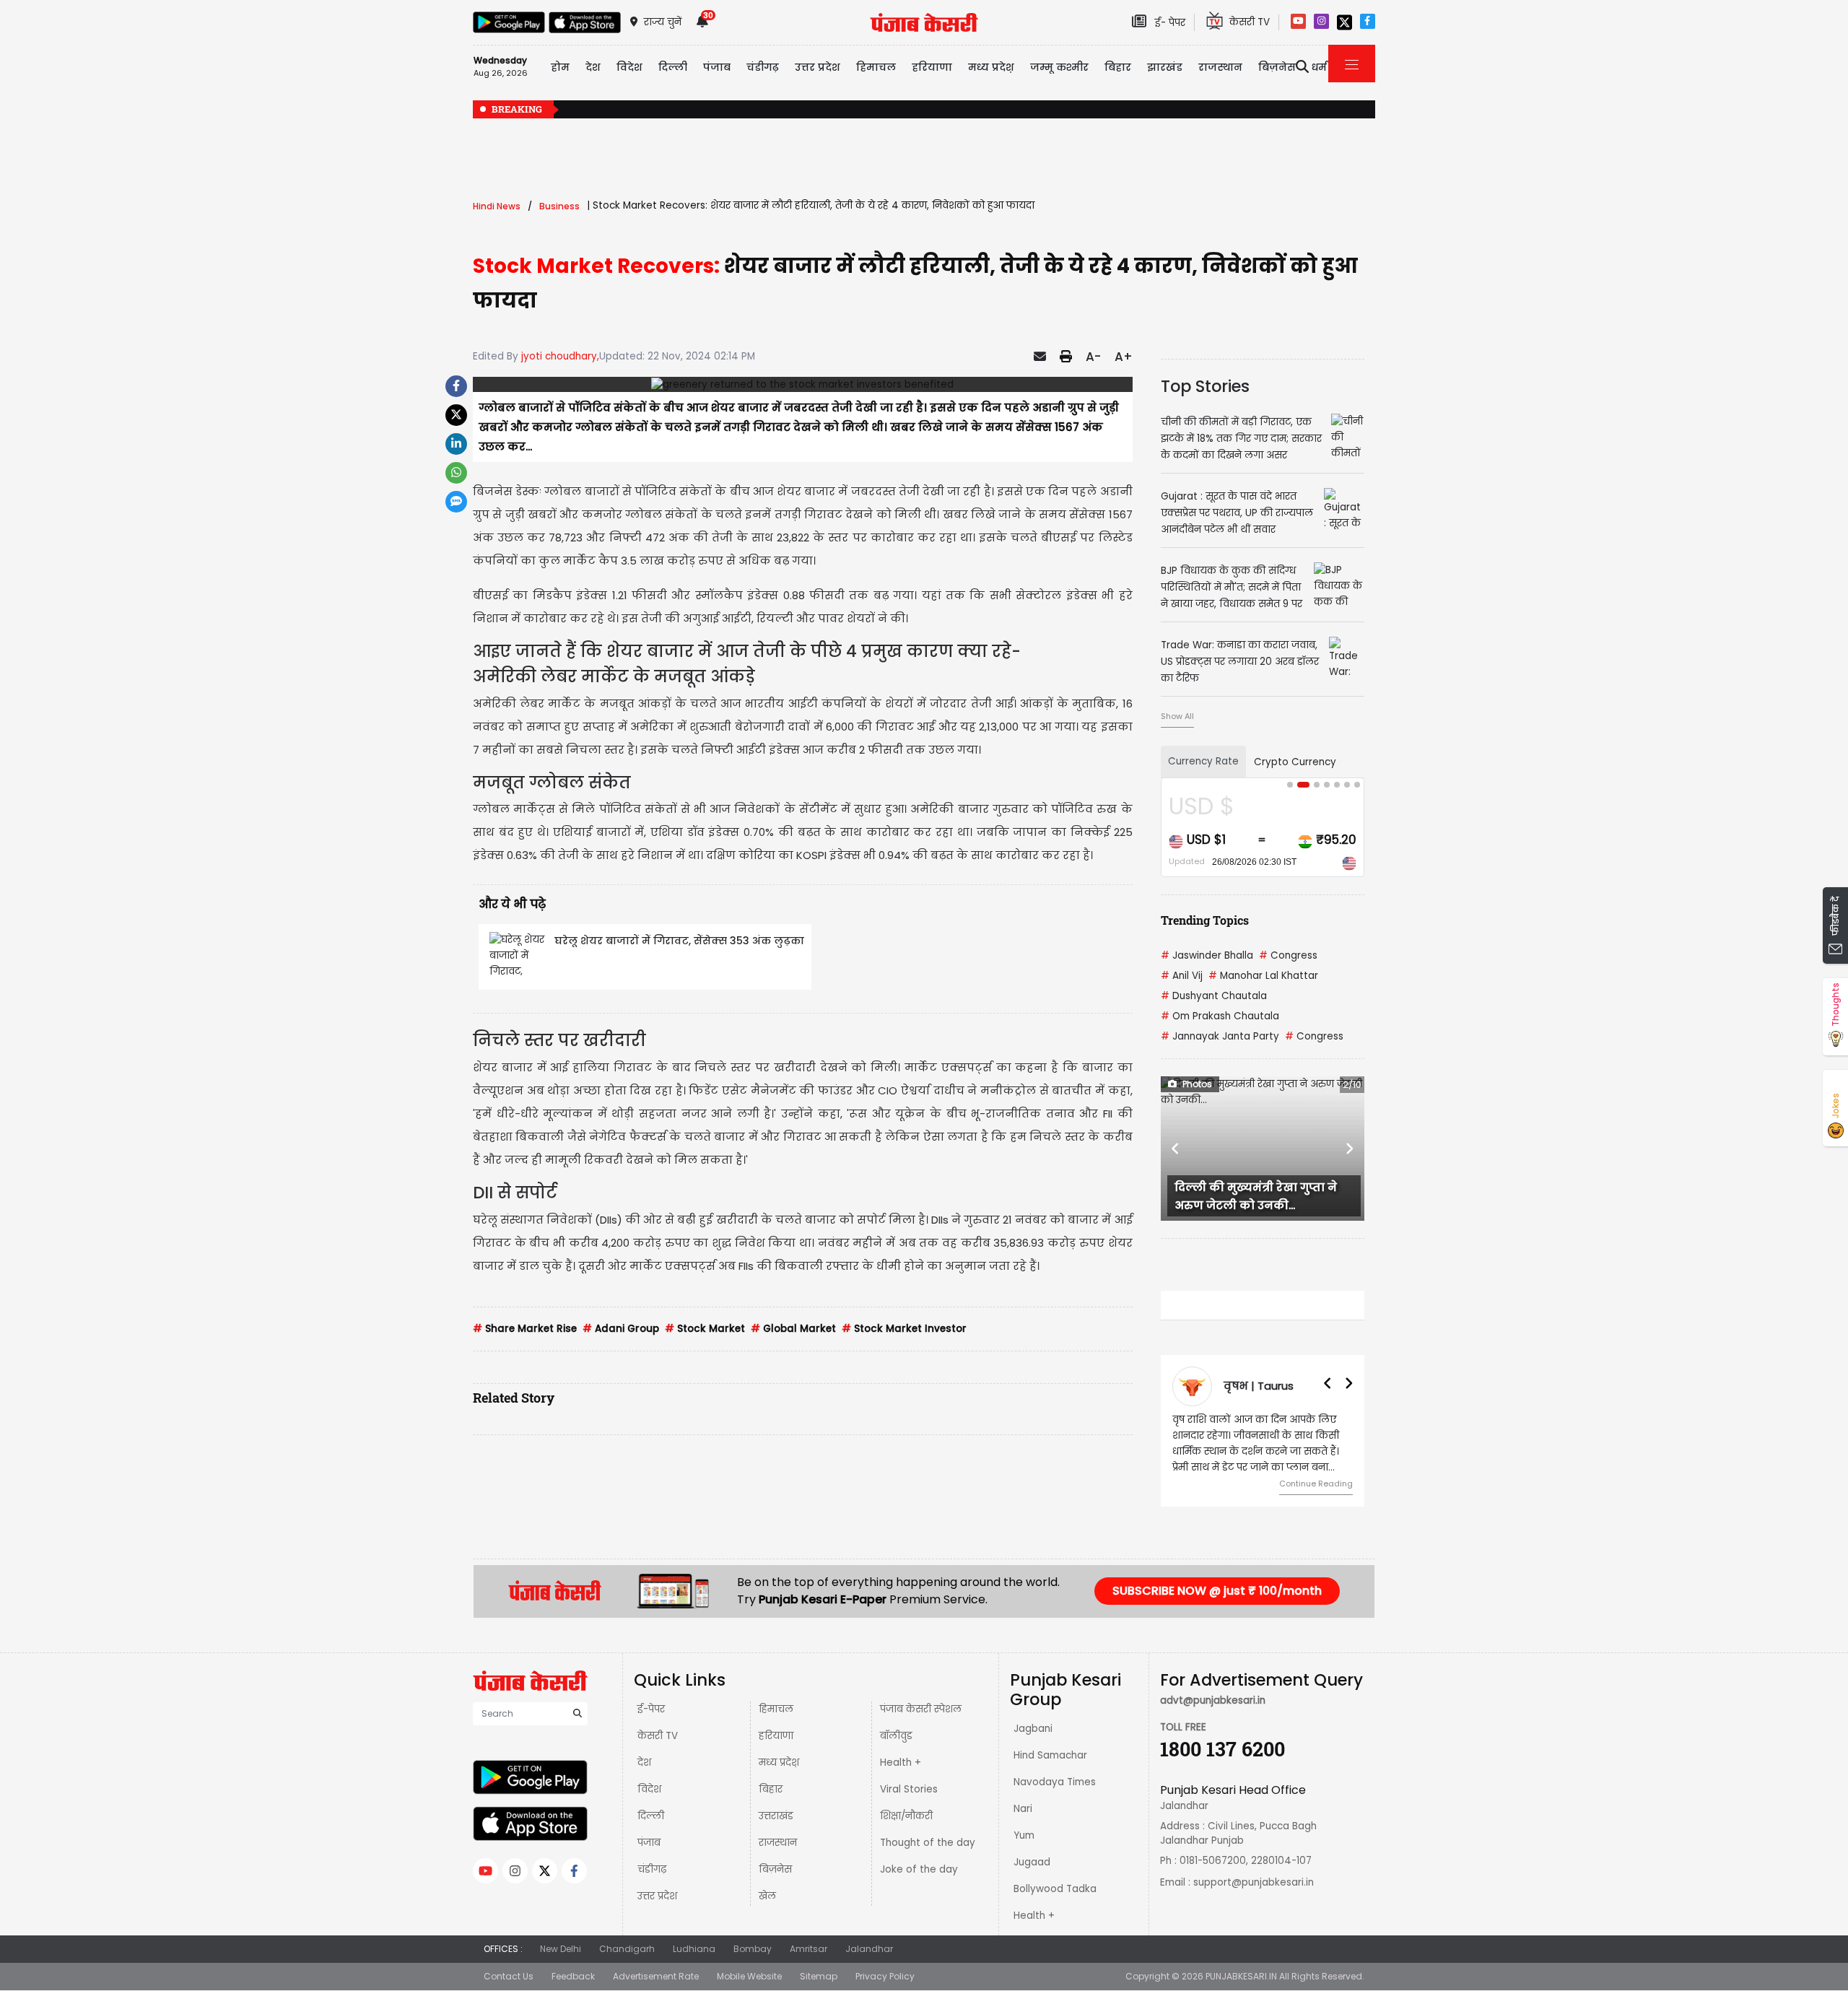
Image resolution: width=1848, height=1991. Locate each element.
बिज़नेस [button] (1277, 67)
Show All (1177, 716)
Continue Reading (1316, 1484)
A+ (1124, 357)
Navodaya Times (1055, 1782)
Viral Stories (909, 1789)
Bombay (753, 1949)
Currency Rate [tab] (1203, 761)
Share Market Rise (525, 1329)
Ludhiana (694, 1949)
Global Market (793, 1329)
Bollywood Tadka (1055, 1889)
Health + (901, 1763)
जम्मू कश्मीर (1059, 67)
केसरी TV (658, 1736)
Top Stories (1205, 386)
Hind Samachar (1050, 1755)
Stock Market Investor (904, 1329)
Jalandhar (869, 1949)
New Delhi (561, 1949)
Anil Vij (1182, 976)
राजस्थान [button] (1220, 67)
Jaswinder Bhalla (1207, 955)
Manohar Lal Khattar (1263, 976)
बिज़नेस (775, 1869)
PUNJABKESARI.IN (1241, 1976)
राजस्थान (778, 1843)
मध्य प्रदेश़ (991, 67)
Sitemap (819, 1976)
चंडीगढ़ (652, 1869)
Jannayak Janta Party (1220, 1036)
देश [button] (593, 67)
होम (560, 67)
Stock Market (705, 1329)
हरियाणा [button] (932, 67)
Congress (1288, 955)
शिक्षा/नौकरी (906, 1816)
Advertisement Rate (656, 1976)
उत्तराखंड (776, 1816)
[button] (1176, 1149)
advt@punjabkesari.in (1213, 1700)
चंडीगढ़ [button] (763, 67)
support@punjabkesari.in (1254, 1882)
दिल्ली (673, 67)
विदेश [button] (629, 67)
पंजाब (649, 1843)
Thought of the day (928, 1843)
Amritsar (808, 1949)
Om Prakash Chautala (1220, 1016)
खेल (767, 1896)
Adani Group (621, 1329)
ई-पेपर (651, 1709)
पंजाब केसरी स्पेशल (921, 1709)
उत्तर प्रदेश (818, 67)
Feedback (573, 1976)
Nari (1023, 1809)
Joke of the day (919, 1869)
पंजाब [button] (717, 67)
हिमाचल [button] (876, 67)
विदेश (649, 1789)
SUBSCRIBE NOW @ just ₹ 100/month (1217, 1591)
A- (1093, 357)
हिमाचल (776, 1709)
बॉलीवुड (896, 1736)
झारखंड (1165, 67)
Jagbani (1033, 1729)
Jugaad (1032, 1862)
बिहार (1118, 67)
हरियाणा (776, 1736)
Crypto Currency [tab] (1295, 762)
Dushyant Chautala (1214, 996)
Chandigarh (627, 1949)
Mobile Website (749, 1976)
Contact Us (509, 1976)
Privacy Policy (885, 1976)
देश (644, 1763)
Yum (1024, 1835)
